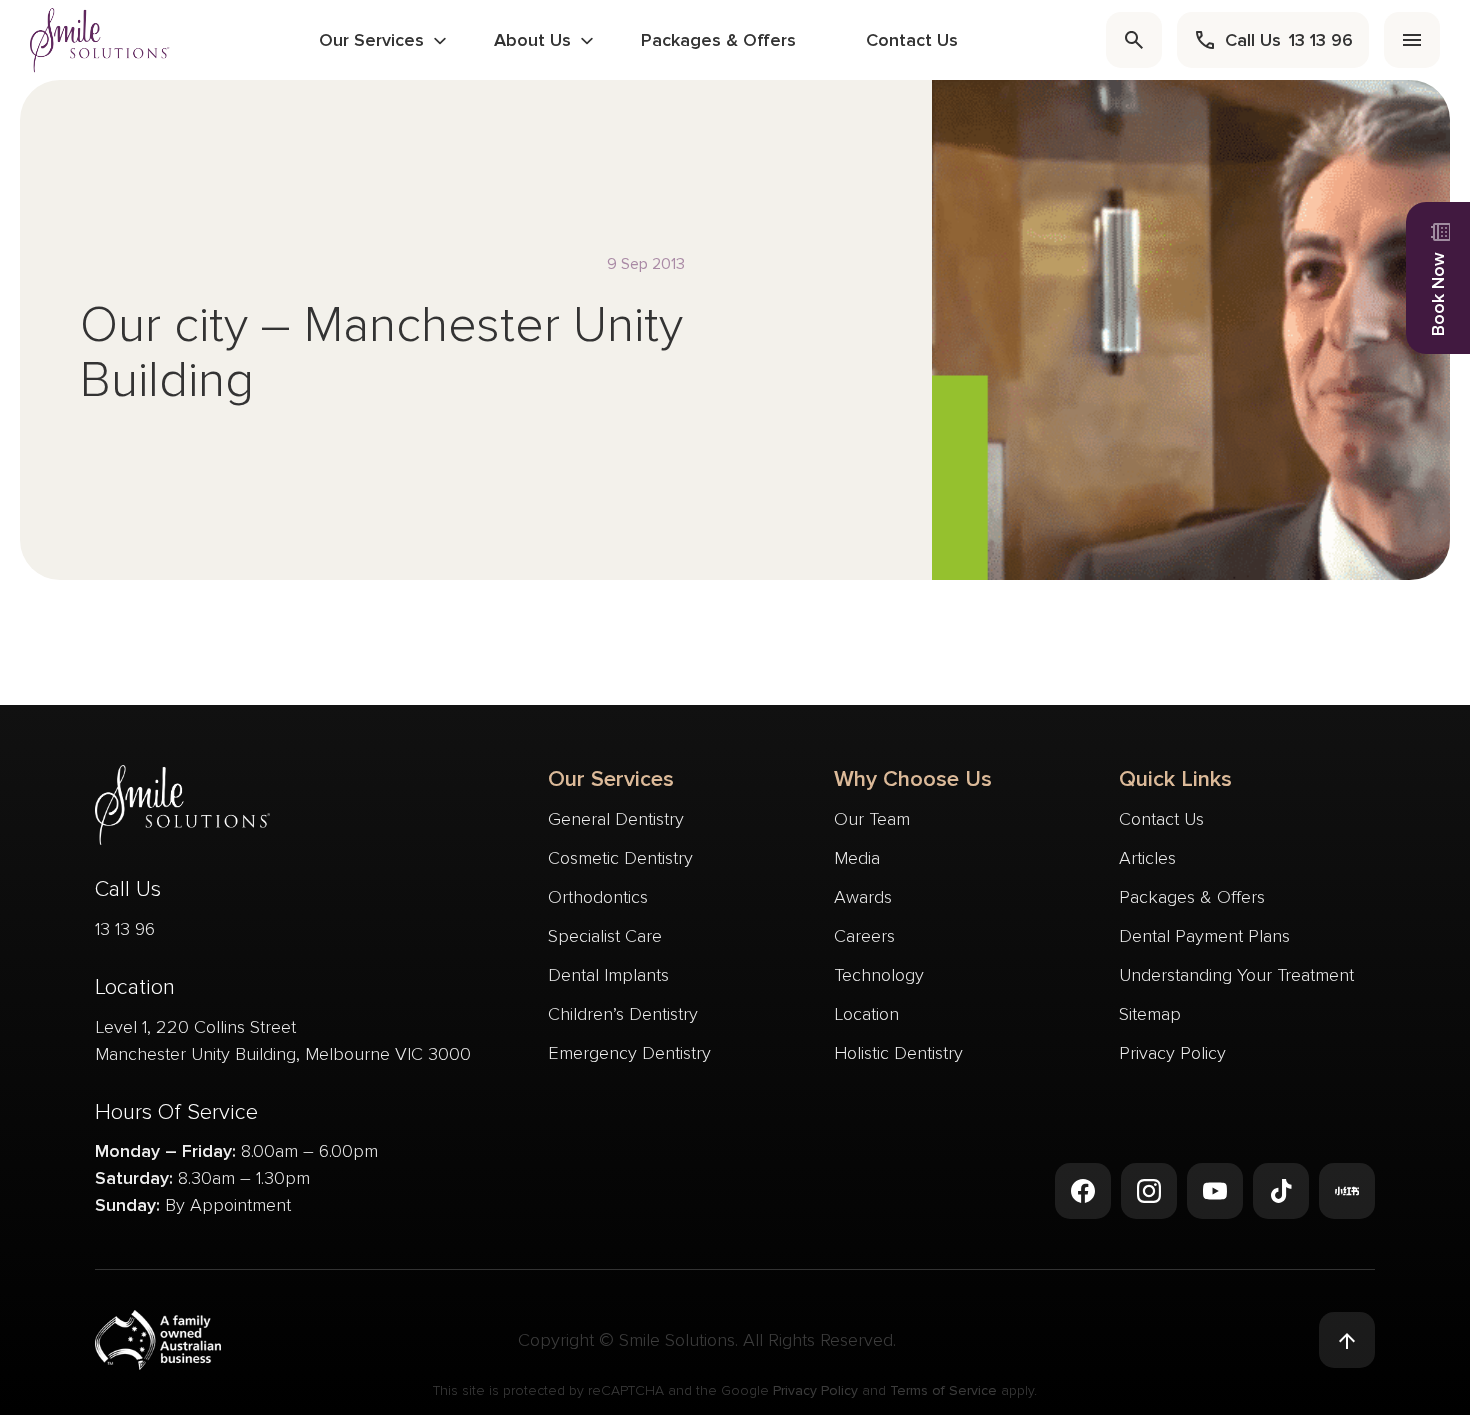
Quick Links (1175, 779)
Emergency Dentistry (629, 1053)
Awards (863, 897)
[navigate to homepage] (100, 39)
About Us (532, 40)
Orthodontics (598, 897)
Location (866, 1014)
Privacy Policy (1172, 1053)
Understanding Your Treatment (1236, 975)
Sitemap (1150, 1014)
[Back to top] (1347, 1340)
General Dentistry (616, 819)
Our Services (371, 40)
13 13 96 (125, 929)
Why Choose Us (913, 779)
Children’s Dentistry (623, 1014)
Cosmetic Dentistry (620, 858)
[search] (1134, 40)
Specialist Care (605, 936)
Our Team (872, 819)
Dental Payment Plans (1204, 936)
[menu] (1412, 40)
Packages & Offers (718, 40)
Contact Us (912, 40)
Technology (879, 975)
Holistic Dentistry (898, 1053)
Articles (1147, 858)
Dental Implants (608, 975)
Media (857, 858)
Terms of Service (943, 1390)
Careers (864, 936)
